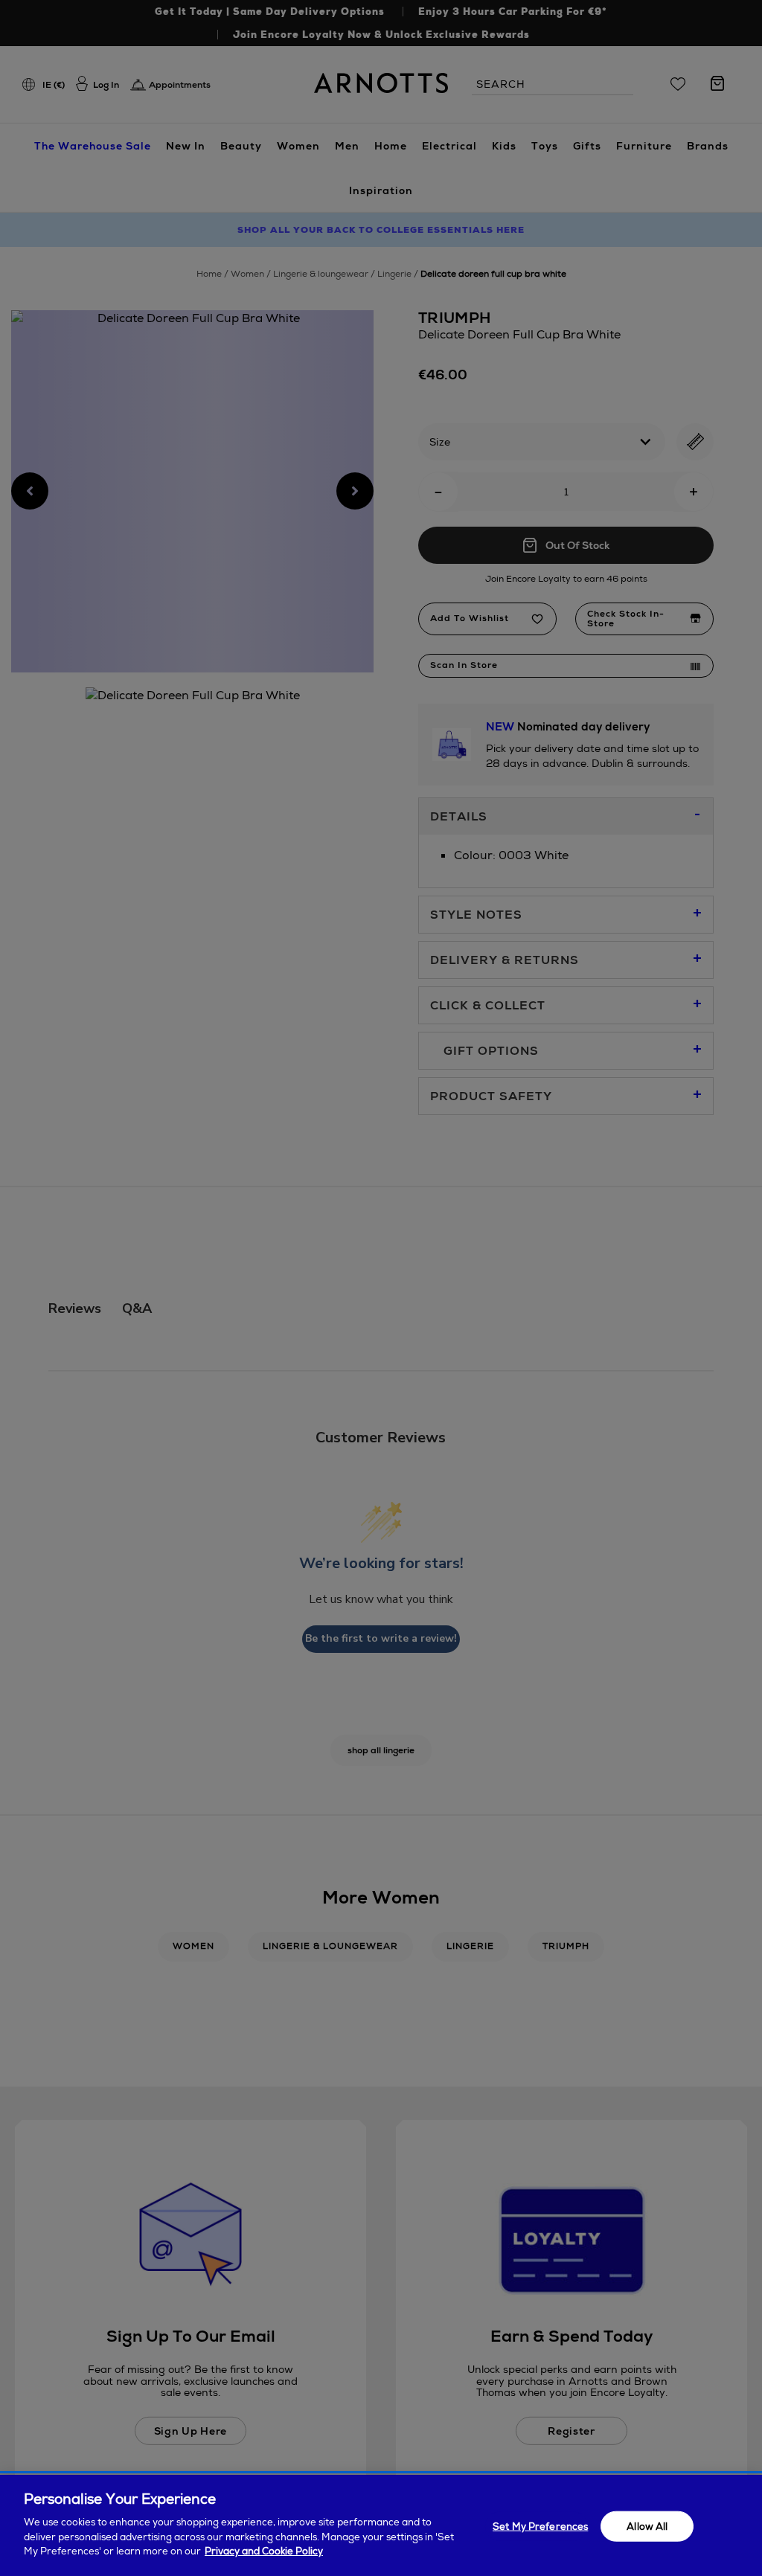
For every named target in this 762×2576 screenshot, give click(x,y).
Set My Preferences (540, 2526)
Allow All (647, 2526)
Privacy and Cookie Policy (264, 2551)
